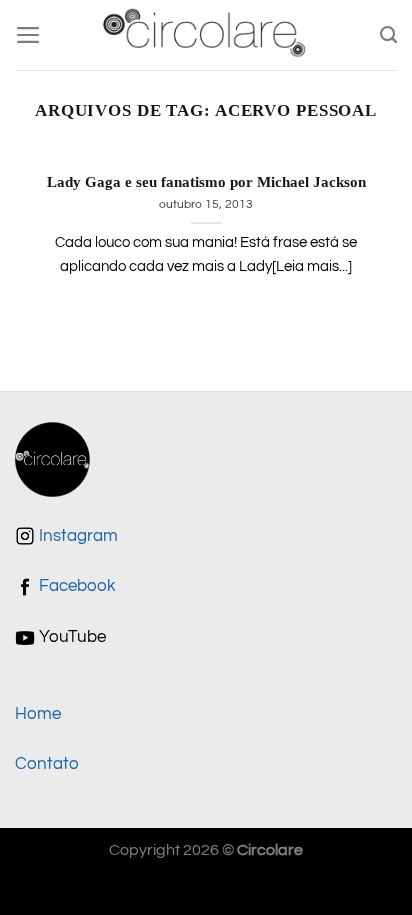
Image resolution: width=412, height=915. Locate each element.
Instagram (76, 536)
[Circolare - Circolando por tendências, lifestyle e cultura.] (206, 35)
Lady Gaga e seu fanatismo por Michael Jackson (206, 182)
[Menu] (28, 35)
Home (38, 714)
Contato (47, 764)
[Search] (388, 35)
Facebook (75, 586)
